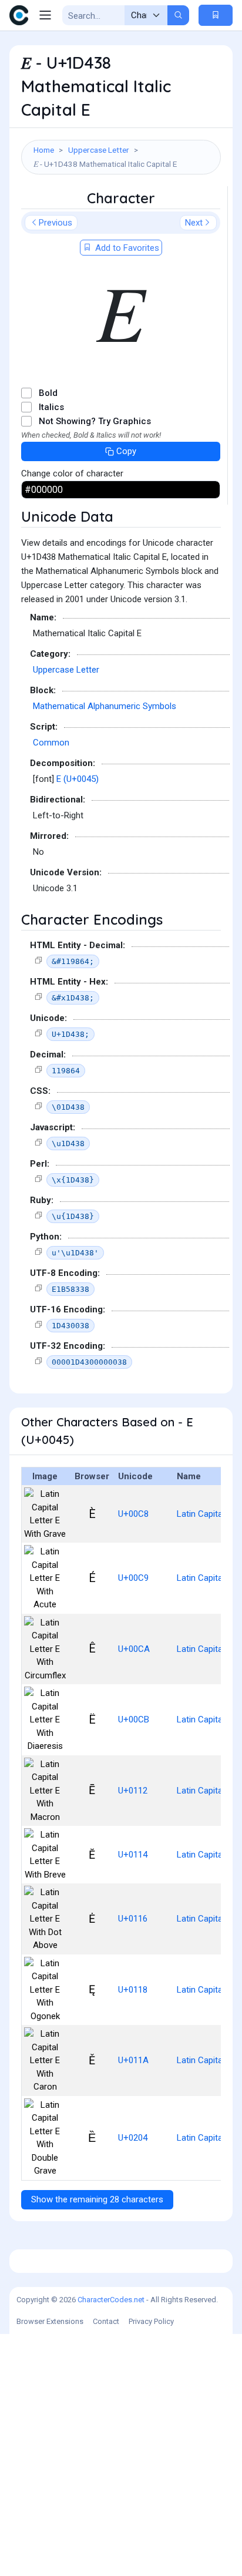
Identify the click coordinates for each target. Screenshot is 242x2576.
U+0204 (133, 2138)
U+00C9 (133, 1578)
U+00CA (134, 1649)
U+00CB (134, 1719)
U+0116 (133, 1919)
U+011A (133, 2060)
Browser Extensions (50, 2321)
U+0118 (133, 1990)
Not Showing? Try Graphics (95, 421)
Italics (51, 407)
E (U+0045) (78, 779)
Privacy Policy (151, 2321)
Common (51, 743)
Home (44, 150)
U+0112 (133, 1791)
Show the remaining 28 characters (97, 2199)
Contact (106, 2321)
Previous (56, 223)
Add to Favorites (126, 248)
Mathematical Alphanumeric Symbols (105, 706)
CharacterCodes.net (111, 2300)
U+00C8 (133, 1514)
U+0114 (133, 1855)
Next (194, 223)
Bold (48, 393)
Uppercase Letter (99, 150)
